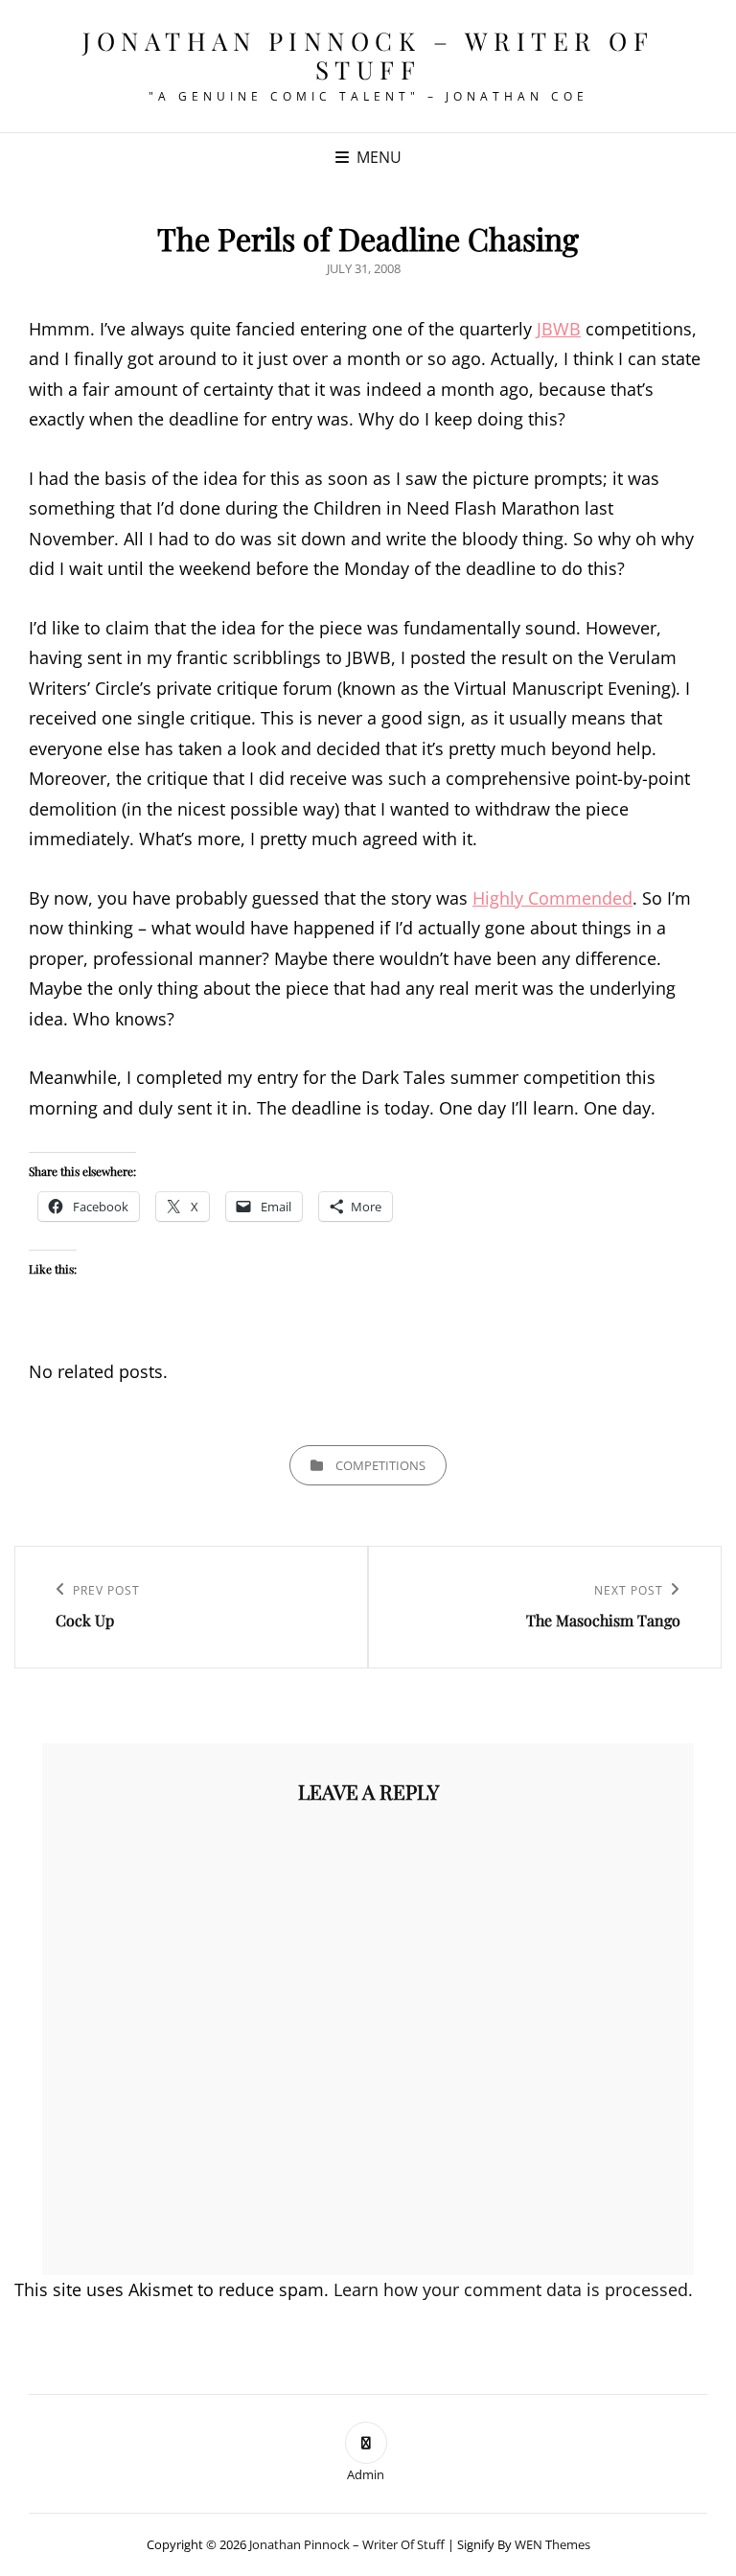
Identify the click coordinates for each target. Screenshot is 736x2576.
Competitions (380, 1465)
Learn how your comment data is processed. (513, 2289)
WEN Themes (552, 2544)
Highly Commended (552, 898)
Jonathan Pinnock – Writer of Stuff (368, 55)
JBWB (559, 329)
